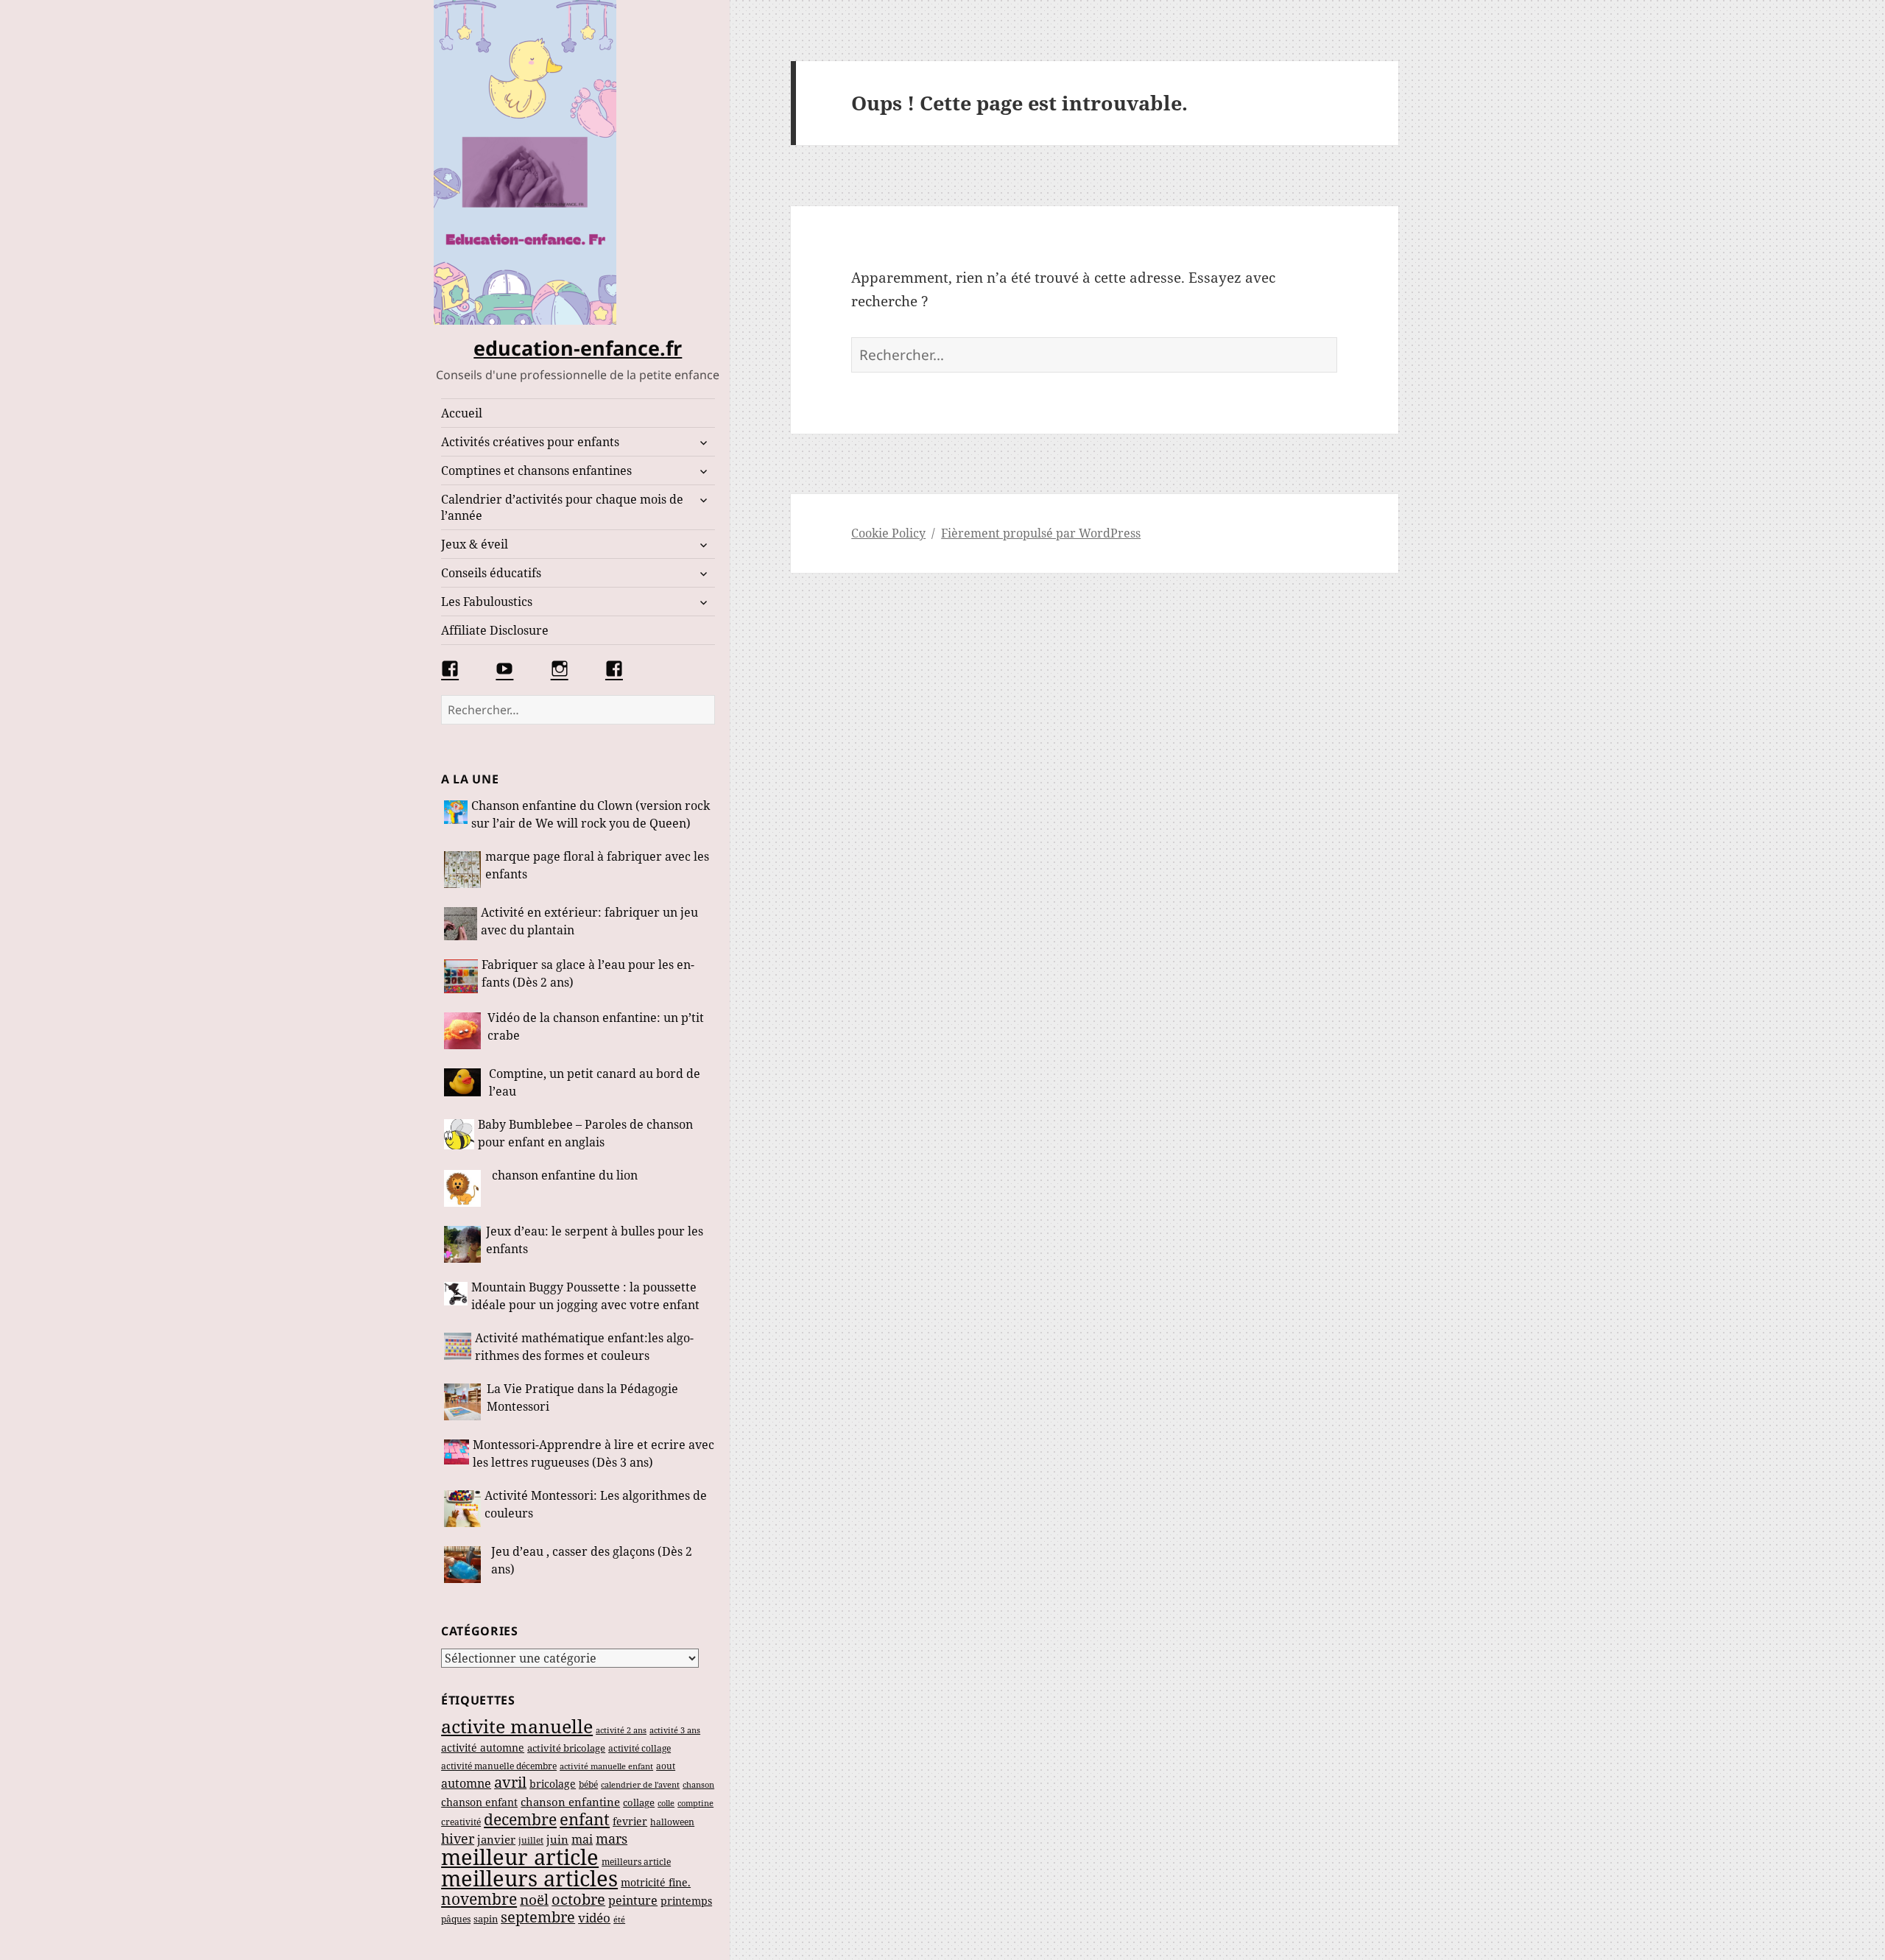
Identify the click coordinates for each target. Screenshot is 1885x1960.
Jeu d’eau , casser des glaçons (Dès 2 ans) (592, 1560)
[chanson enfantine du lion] (466, 1188)
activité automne (483, 1748)
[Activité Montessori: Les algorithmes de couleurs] (462, 1509)
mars (612, 1839)
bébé (588, 1784)
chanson (698, 1785)
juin (557, 1839)
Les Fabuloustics (487, 602)
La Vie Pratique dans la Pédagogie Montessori (582, 1397)
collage (639, 1803)
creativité (461, 1822)
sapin (486, 1919)
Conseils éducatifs (491, 573)
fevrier (630, 1821)
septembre (538, 1917)
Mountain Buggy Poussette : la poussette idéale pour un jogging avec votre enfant (585, 1296)
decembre (520, 1819)
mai (582, 1839)
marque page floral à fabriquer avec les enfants (597, 865)
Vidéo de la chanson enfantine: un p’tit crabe (596, 1026)
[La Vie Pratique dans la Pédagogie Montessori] (464, 1402)
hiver (458, 1839)
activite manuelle (517, 1726)
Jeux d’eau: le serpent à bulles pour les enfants (595, 1240)
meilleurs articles (529, 1878)
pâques (456, 1919)
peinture (633, 1900)
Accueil (462, 413)
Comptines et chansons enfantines (536, 470)
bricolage (553, 1784)
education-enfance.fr (578, 348)
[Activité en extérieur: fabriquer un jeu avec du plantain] (461, 924)
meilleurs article (636, 1862)
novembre (479, 1899)
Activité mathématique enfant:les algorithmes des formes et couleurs (584, 1347)
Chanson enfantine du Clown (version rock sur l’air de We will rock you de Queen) (591, 814)
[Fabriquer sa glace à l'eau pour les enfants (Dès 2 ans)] (461, 976)
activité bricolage (566, 1748)
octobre (578, 1899)
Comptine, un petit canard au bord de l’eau (595, 1082)
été (619, 1919)
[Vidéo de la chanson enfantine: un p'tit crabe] (464, 1031)
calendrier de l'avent (640, 1784)
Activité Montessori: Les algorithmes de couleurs (596, 1504)
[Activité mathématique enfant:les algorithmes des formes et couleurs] (458, 1349)
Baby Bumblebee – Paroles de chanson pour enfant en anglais (585, 1133)
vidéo (594, 1918)
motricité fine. (656, 1882)
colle (666, 1803)
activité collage (640, 1748)
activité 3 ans (675, 1730)
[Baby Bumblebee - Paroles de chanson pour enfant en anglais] (459, 1135)
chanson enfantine (570, 1802)
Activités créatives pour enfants (530, 442)
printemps (686, 1901)
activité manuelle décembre (499, 1766)
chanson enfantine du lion (565, 1175)
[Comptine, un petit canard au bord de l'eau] (465, 1084)
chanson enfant (479, 1802)
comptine (695, 1803)
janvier (496, 1839)
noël (534, 1899)
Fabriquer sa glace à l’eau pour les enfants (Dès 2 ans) (588, 973)
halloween (672, 1822)
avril (510, 1782)
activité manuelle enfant (606, 1766)
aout (666, 1766)
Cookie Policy (888, 533)
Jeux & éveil (475, 544)
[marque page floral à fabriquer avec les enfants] (463, 870)
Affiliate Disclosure (495, 630)
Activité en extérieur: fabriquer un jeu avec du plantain (589, 921)
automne (466, 1783)
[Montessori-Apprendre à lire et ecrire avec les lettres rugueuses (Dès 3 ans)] (457, 1455)
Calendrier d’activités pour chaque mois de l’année (562, 507)
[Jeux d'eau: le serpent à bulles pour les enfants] (463, 1244)
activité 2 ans (621, 1730)
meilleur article (520, 1857)
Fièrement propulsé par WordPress (1041, 533)
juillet (531, 1840)
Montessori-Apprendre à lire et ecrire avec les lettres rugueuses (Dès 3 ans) (593, 1453)
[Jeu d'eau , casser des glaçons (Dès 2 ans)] (466, 1565)
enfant (585, 1819)
